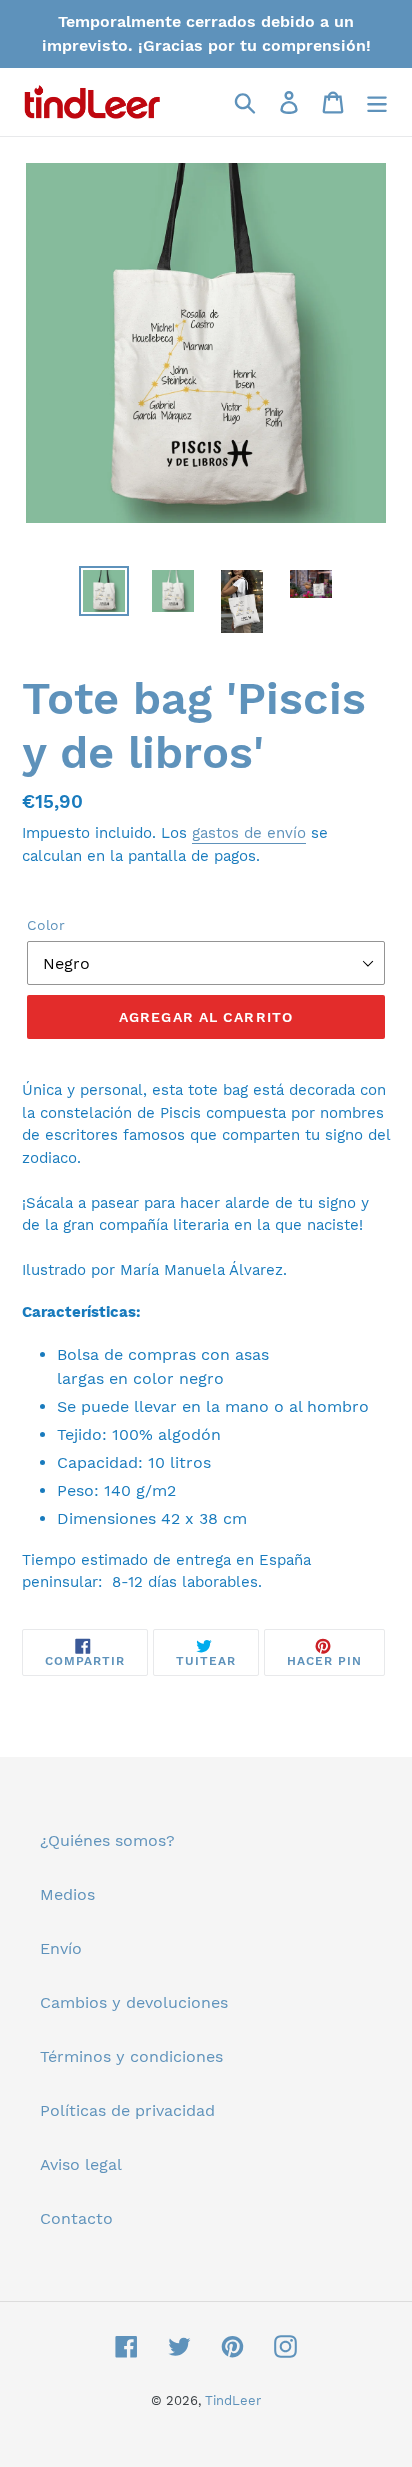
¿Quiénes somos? (107, 1840)
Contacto (76, 2218)
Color (46, 925)
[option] (104, 591)
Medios (67, 1894)
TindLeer (233, 2400)
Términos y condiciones (131, 2056)
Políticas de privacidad (127, 2110)
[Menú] (377, 102)
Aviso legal (81, 2164)
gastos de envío (249, 833)
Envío (61, 1948)
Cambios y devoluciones (134, 2002)
